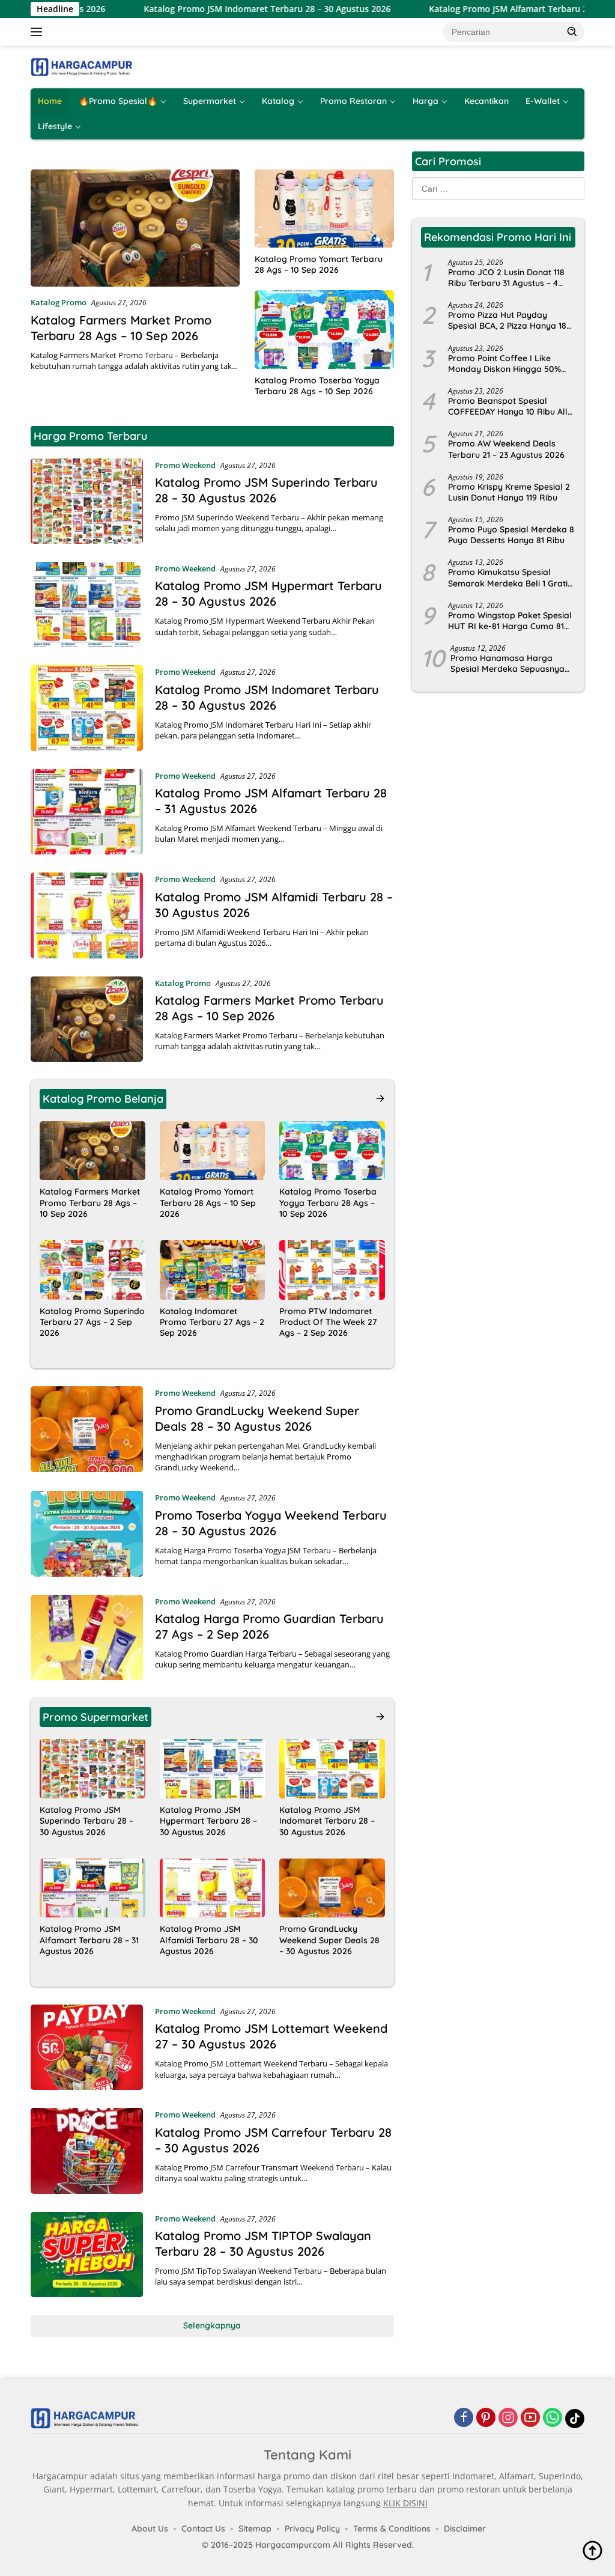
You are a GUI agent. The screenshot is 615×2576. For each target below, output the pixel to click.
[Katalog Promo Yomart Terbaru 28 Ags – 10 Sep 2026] (324, 209)
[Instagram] (508, 2418)
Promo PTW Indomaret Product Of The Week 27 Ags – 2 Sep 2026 (328, 1322)
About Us (150, 2529)
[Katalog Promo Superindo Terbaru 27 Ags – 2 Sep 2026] (92, 1270)
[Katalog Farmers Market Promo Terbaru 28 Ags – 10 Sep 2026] (135, 228)
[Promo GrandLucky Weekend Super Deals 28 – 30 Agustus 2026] (87, 1430)
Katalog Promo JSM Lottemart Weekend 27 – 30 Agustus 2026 (271, 2036)
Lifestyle (55, 126)
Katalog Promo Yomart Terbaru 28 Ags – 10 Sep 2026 (319, 264)
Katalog (278, 101)
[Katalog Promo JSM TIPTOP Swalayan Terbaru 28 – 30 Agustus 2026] (87, 2255)
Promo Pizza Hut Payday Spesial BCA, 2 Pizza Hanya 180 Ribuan (510, 320)
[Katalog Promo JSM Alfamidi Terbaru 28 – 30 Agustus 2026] (87, 915)
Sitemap (255, 2529)
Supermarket (210, 101)
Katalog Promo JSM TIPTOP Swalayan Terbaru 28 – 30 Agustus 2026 (263, 2243)
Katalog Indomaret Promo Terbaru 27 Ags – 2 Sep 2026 (212, 1322)
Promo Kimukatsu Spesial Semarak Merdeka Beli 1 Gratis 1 (510, 577)
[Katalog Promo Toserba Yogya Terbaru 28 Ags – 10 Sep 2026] (324, 329)
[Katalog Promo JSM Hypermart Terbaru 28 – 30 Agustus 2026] (87, 604)
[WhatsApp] (553, 2418)
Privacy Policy (312, 2529)
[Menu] (39, 32)
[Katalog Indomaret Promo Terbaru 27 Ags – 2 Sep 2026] (213, 1270)
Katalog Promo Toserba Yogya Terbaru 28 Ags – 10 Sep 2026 (317, 386)
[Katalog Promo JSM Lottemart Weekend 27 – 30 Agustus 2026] (87, 2047)
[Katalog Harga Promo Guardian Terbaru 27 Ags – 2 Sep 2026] (87, 1637)
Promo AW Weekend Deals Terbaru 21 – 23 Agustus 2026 (506, 449)
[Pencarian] (572, 31)
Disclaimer (465, 2529)
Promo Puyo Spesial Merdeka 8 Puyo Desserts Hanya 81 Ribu (511, 535)
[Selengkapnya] (380, 1098)
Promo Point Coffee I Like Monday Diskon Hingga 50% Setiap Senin (504, 364)
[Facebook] (464, 2418)
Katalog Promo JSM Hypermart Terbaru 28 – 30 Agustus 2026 (268, 593)
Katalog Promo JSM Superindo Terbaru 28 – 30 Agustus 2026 (266, 490)
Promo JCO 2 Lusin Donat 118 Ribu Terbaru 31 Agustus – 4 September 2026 (506, 278)
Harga (426, 101)
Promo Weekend (185, 465)
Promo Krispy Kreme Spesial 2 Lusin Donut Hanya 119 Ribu (509, 492)
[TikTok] (575, 2419)
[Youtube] (530, 2418)
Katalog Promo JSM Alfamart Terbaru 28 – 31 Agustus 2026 (483, 9)
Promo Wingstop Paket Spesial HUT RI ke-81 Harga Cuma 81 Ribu (510, 621)
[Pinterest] (486, 2418)
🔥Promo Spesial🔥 (118, 101)
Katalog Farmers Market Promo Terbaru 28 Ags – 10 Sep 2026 (121, 328)
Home (50, 101)
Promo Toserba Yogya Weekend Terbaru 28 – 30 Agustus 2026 (271, 1523)
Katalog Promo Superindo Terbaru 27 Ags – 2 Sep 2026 (92, 1322)
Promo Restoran (353, 101)
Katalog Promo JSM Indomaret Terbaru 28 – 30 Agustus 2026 (202, 9)
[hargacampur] (82, 66)
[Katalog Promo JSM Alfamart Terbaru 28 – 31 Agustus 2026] (87, 812)
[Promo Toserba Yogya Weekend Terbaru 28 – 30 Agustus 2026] (87, 1533)
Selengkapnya (212, 2325)
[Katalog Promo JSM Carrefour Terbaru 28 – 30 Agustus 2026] (87, 2151)
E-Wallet (543, 101)
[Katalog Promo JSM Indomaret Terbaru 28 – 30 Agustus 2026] (87, 708)
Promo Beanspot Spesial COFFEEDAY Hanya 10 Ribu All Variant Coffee (508, 406)
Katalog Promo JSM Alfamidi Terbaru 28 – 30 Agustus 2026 (209, 1940)
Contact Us (203, 2529)
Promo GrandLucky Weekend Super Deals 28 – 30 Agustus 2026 (257, 1418)
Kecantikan (486, 101)
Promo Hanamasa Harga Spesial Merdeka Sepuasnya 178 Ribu (507, 663)
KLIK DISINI (405, 2503)
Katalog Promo (59, 302)
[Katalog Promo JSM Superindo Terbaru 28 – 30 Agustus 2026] (87, 501)
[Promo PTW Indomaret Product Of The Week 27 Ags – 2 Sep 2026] (332, 1270)
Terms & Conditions (392, 2529)
